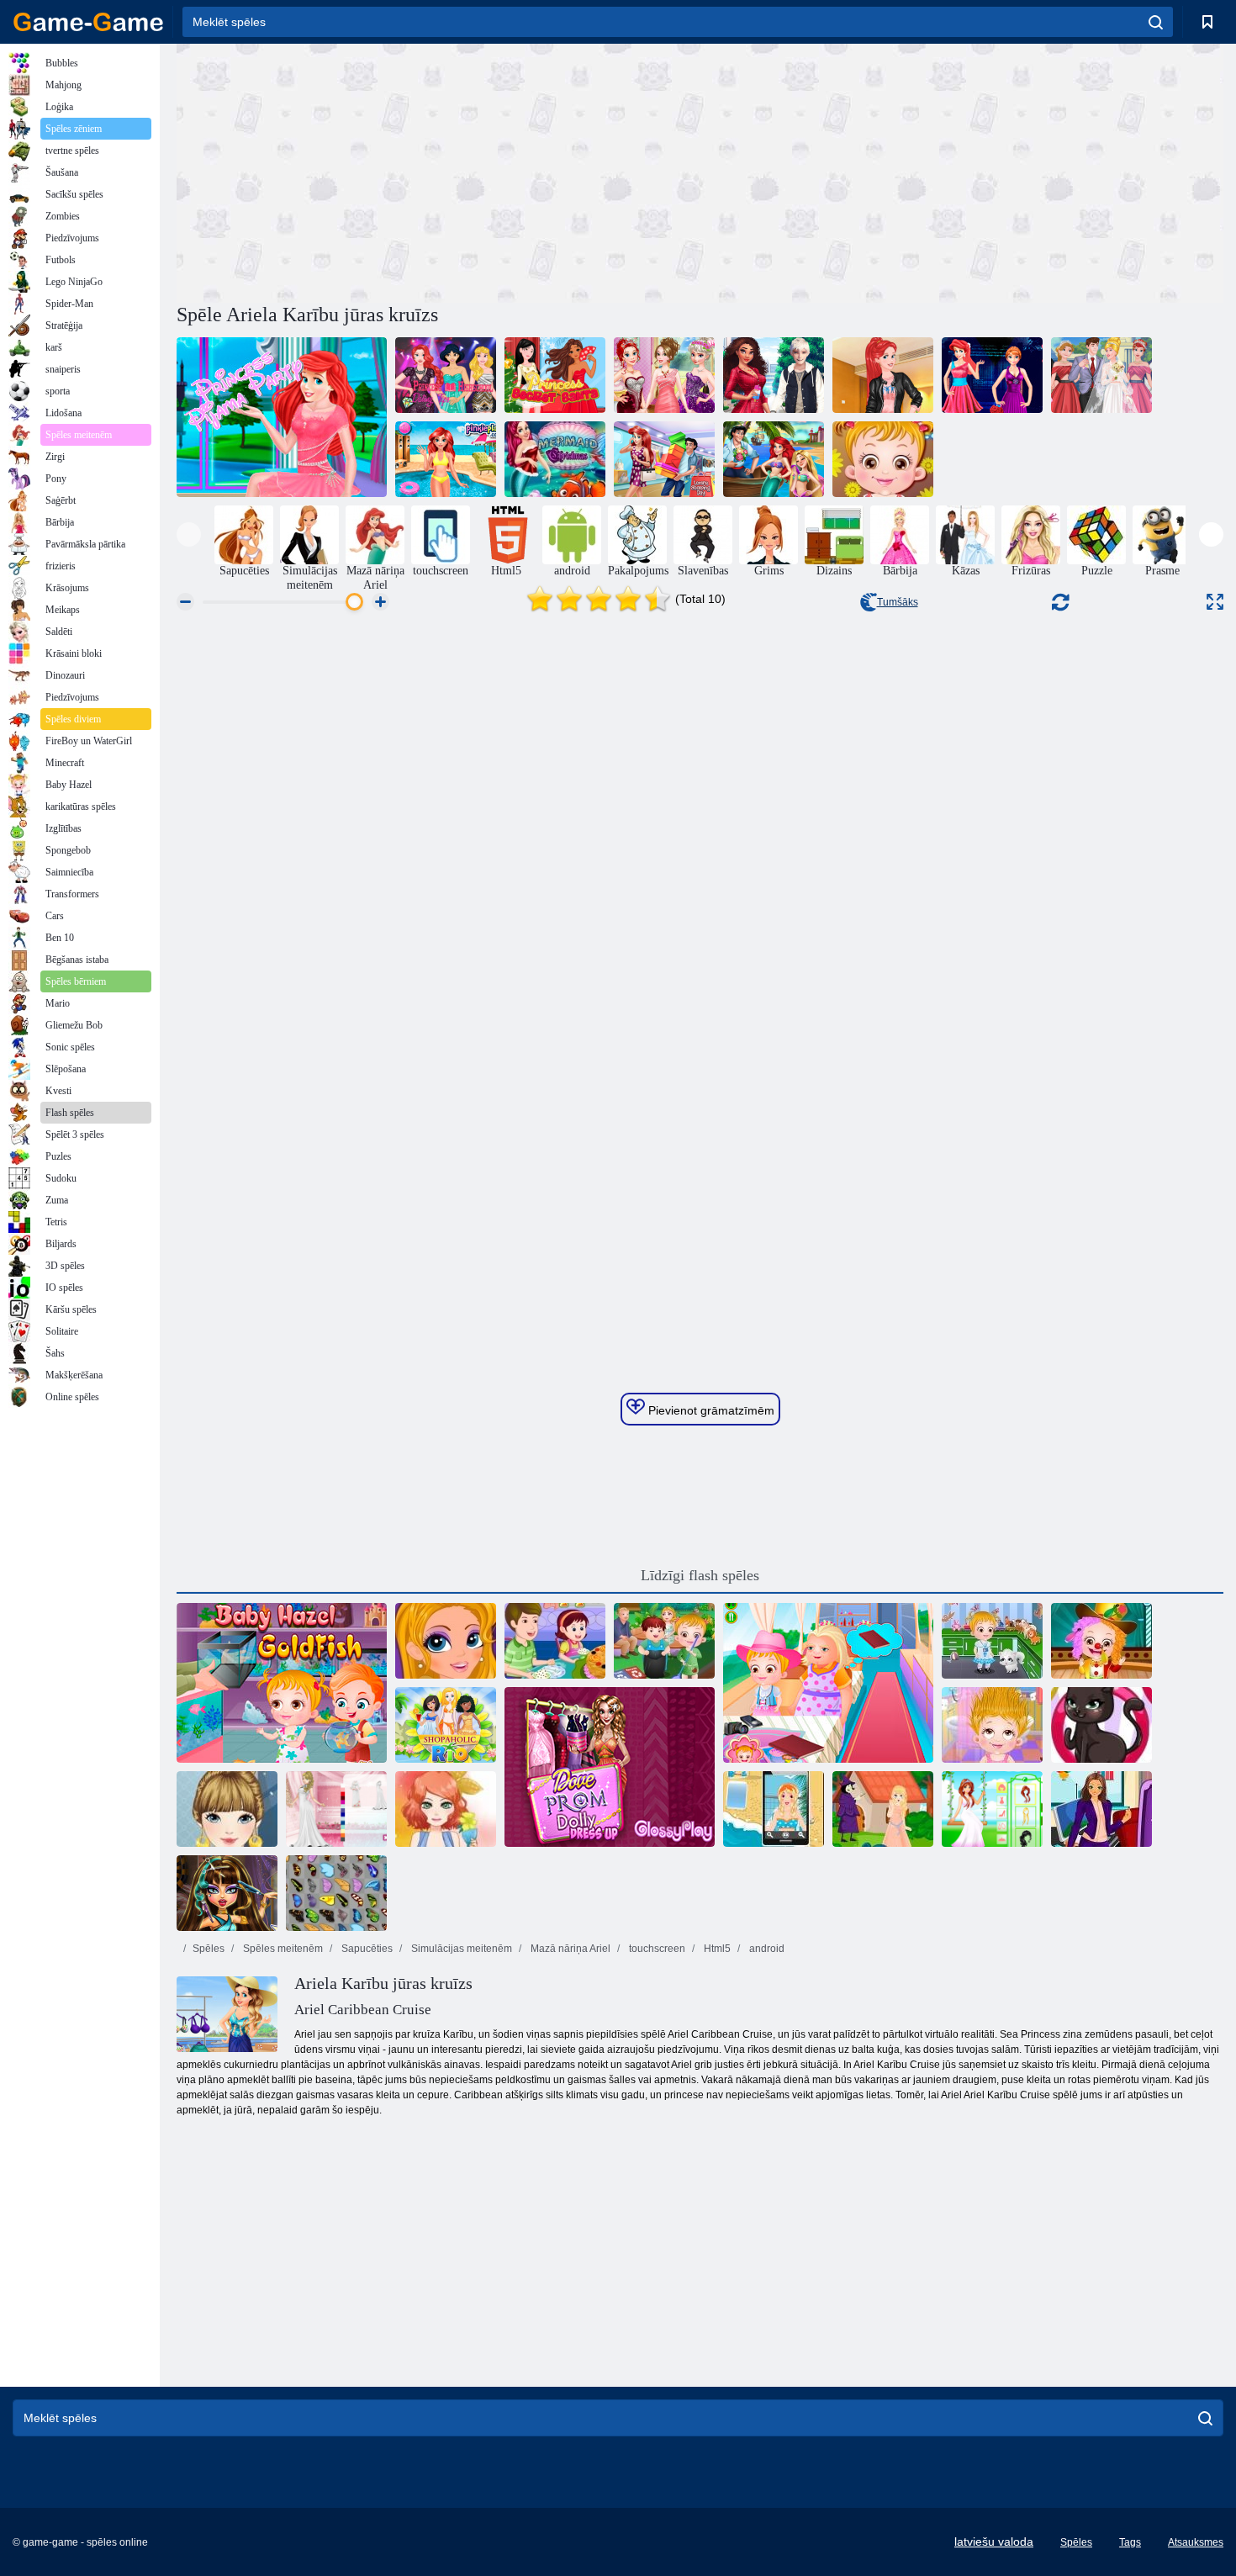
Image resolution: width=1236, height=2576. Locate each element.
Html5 (716, 1949)
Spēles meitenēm (282, 1949)
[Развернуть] (1215, 602)
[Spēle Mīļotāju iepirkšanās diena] (664, 459)
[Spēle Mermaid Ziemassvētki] (555, 459)
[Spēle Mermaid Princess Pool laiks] (446, 459)
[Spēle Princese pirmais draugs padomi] (774, 375)
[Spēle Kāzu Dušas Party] (664, 375)
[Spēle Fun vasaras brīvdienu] (774, 1809)
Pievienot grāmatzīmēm (710, 1410)
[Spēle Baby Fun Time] (883, 459)
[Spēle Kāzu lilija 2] (336, 1809)
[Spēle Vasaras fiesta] (446, 1809)
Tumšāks (898, 602)
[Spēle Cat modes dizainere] (1101, 1725)
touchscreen (656, 1949)
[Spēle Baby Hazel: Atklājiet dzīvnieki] (992, 1641)
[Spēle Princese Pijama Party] (282, 417)
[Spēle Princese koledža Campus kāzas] (1101, 375)
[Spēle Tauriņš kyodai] (336, 1893)
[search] (1156, 22)
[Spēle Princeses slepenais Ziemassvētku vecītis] (555, 375)
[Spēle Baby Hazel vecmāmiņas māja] (828, 1683)
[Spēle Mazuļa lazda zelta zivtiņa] (282, 1683)
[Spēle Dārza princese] (992, 1809)
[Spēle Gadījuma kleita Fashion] (227, 1809)
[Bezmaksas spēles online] (88, 22)
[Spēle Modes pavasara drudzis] (992, 375)
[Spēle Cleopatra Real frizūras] (227, 1893)
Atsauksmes (1196, 2542)
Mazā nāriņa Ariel (569, 1949)
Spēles (209, 1949)
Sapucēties (366, 1949)
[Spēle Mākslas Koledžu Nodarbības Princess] (883, 375)
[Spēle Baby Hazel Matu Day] (992, 1725)
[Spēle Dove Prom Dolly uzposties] (610, 1767)
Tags (1130, 2542)
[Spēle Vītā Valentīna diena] (774, 459)
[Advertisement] (438, 171)
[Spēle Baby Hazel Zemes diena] (664, 1641)
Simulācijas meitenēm (460, 1949)
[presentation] (189, 534)
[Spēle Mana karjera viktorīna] (1101, 1809)
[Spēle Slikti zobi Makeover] (446, 1641)
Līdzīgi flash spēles (700, 1575)
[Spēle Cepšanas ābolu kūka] (555, 1641)
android (766, 1949)
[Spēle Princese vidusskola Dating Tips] (446, 375)
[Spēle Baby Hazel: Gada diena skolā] (1101, 1641)
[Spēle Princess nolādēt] (883, 1809)
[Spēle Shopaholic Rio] (446, 1725)
